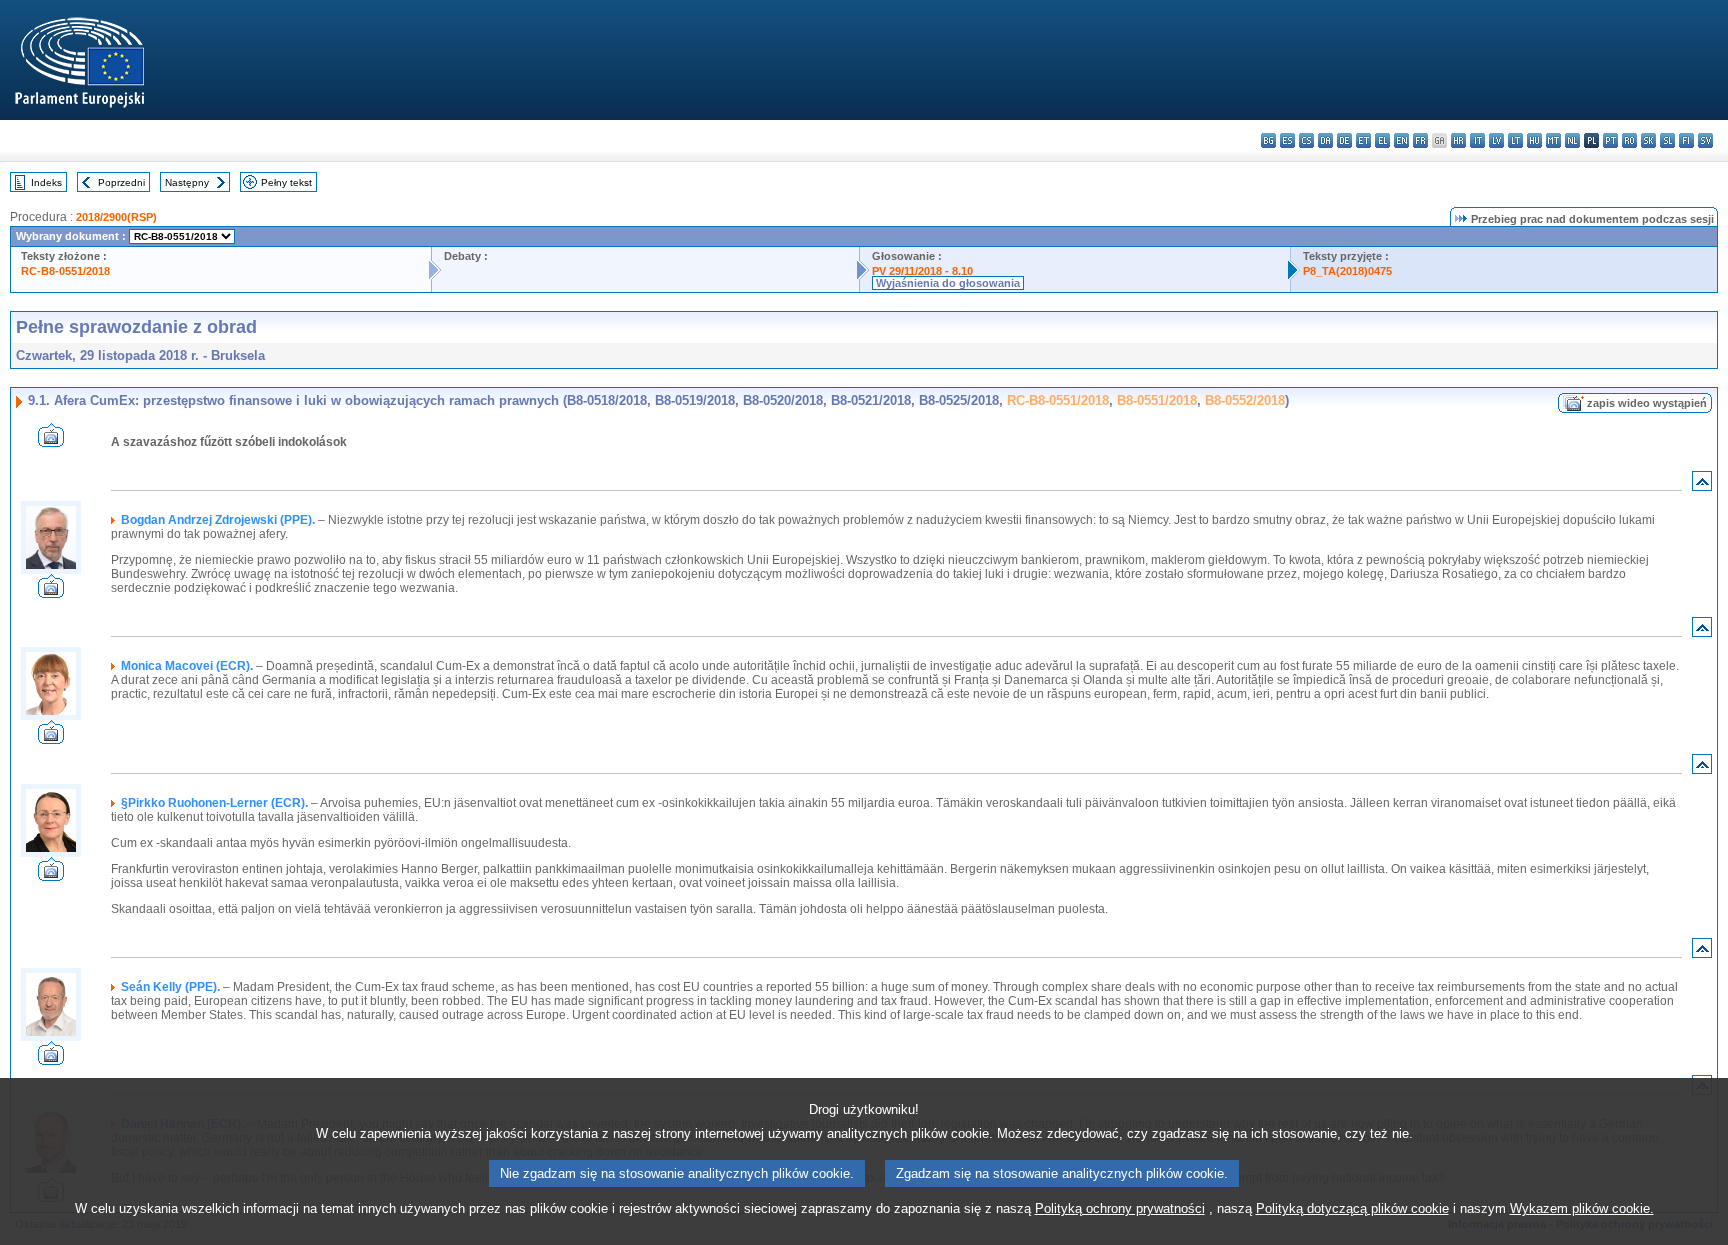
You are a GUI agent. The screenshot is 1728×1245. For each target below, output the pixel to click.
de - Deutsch (1344, 140)
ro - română (1629, 140)
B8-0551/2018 (1157, 400)
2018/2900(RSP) (116, 217)
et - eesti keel (1363, 140)
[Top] (1702, 485)
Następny (187, 182)
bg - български (1268, 140)
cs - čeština (1306, 140)
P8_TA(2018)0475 (1347, 271)
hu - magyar (1534, 140)
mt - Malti (1553, 140)
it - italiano (1477, 140)
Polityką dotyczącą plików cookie (1352, 1208)
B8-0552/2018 (1245, 400)
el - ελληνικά (1382, 140)
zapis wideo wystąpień (1647, 403)
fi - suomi (1686, 140)
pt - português (1610, 140)
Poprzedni (121, 182)
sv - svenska (1705, 140)
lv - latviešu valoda (1496, 140)
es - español (1287, 140)
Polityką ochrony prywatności (1120, 1208)
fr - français (1420, 140)
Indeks (46, 182)
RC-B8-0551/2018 (65, 271)
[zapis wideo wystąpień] (51, 441)
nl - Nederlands (1572, 140)
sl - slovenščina (1667, 140)
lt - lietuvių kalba (1515, 140)
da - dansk (1325, 140)
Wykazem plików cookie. (1582, 1208)
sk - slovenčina (1648, 140)
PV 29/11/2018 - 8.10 (922, 271)
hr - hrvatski (1458, 140)
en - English (1401, 140)
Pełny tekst (286, 182)
